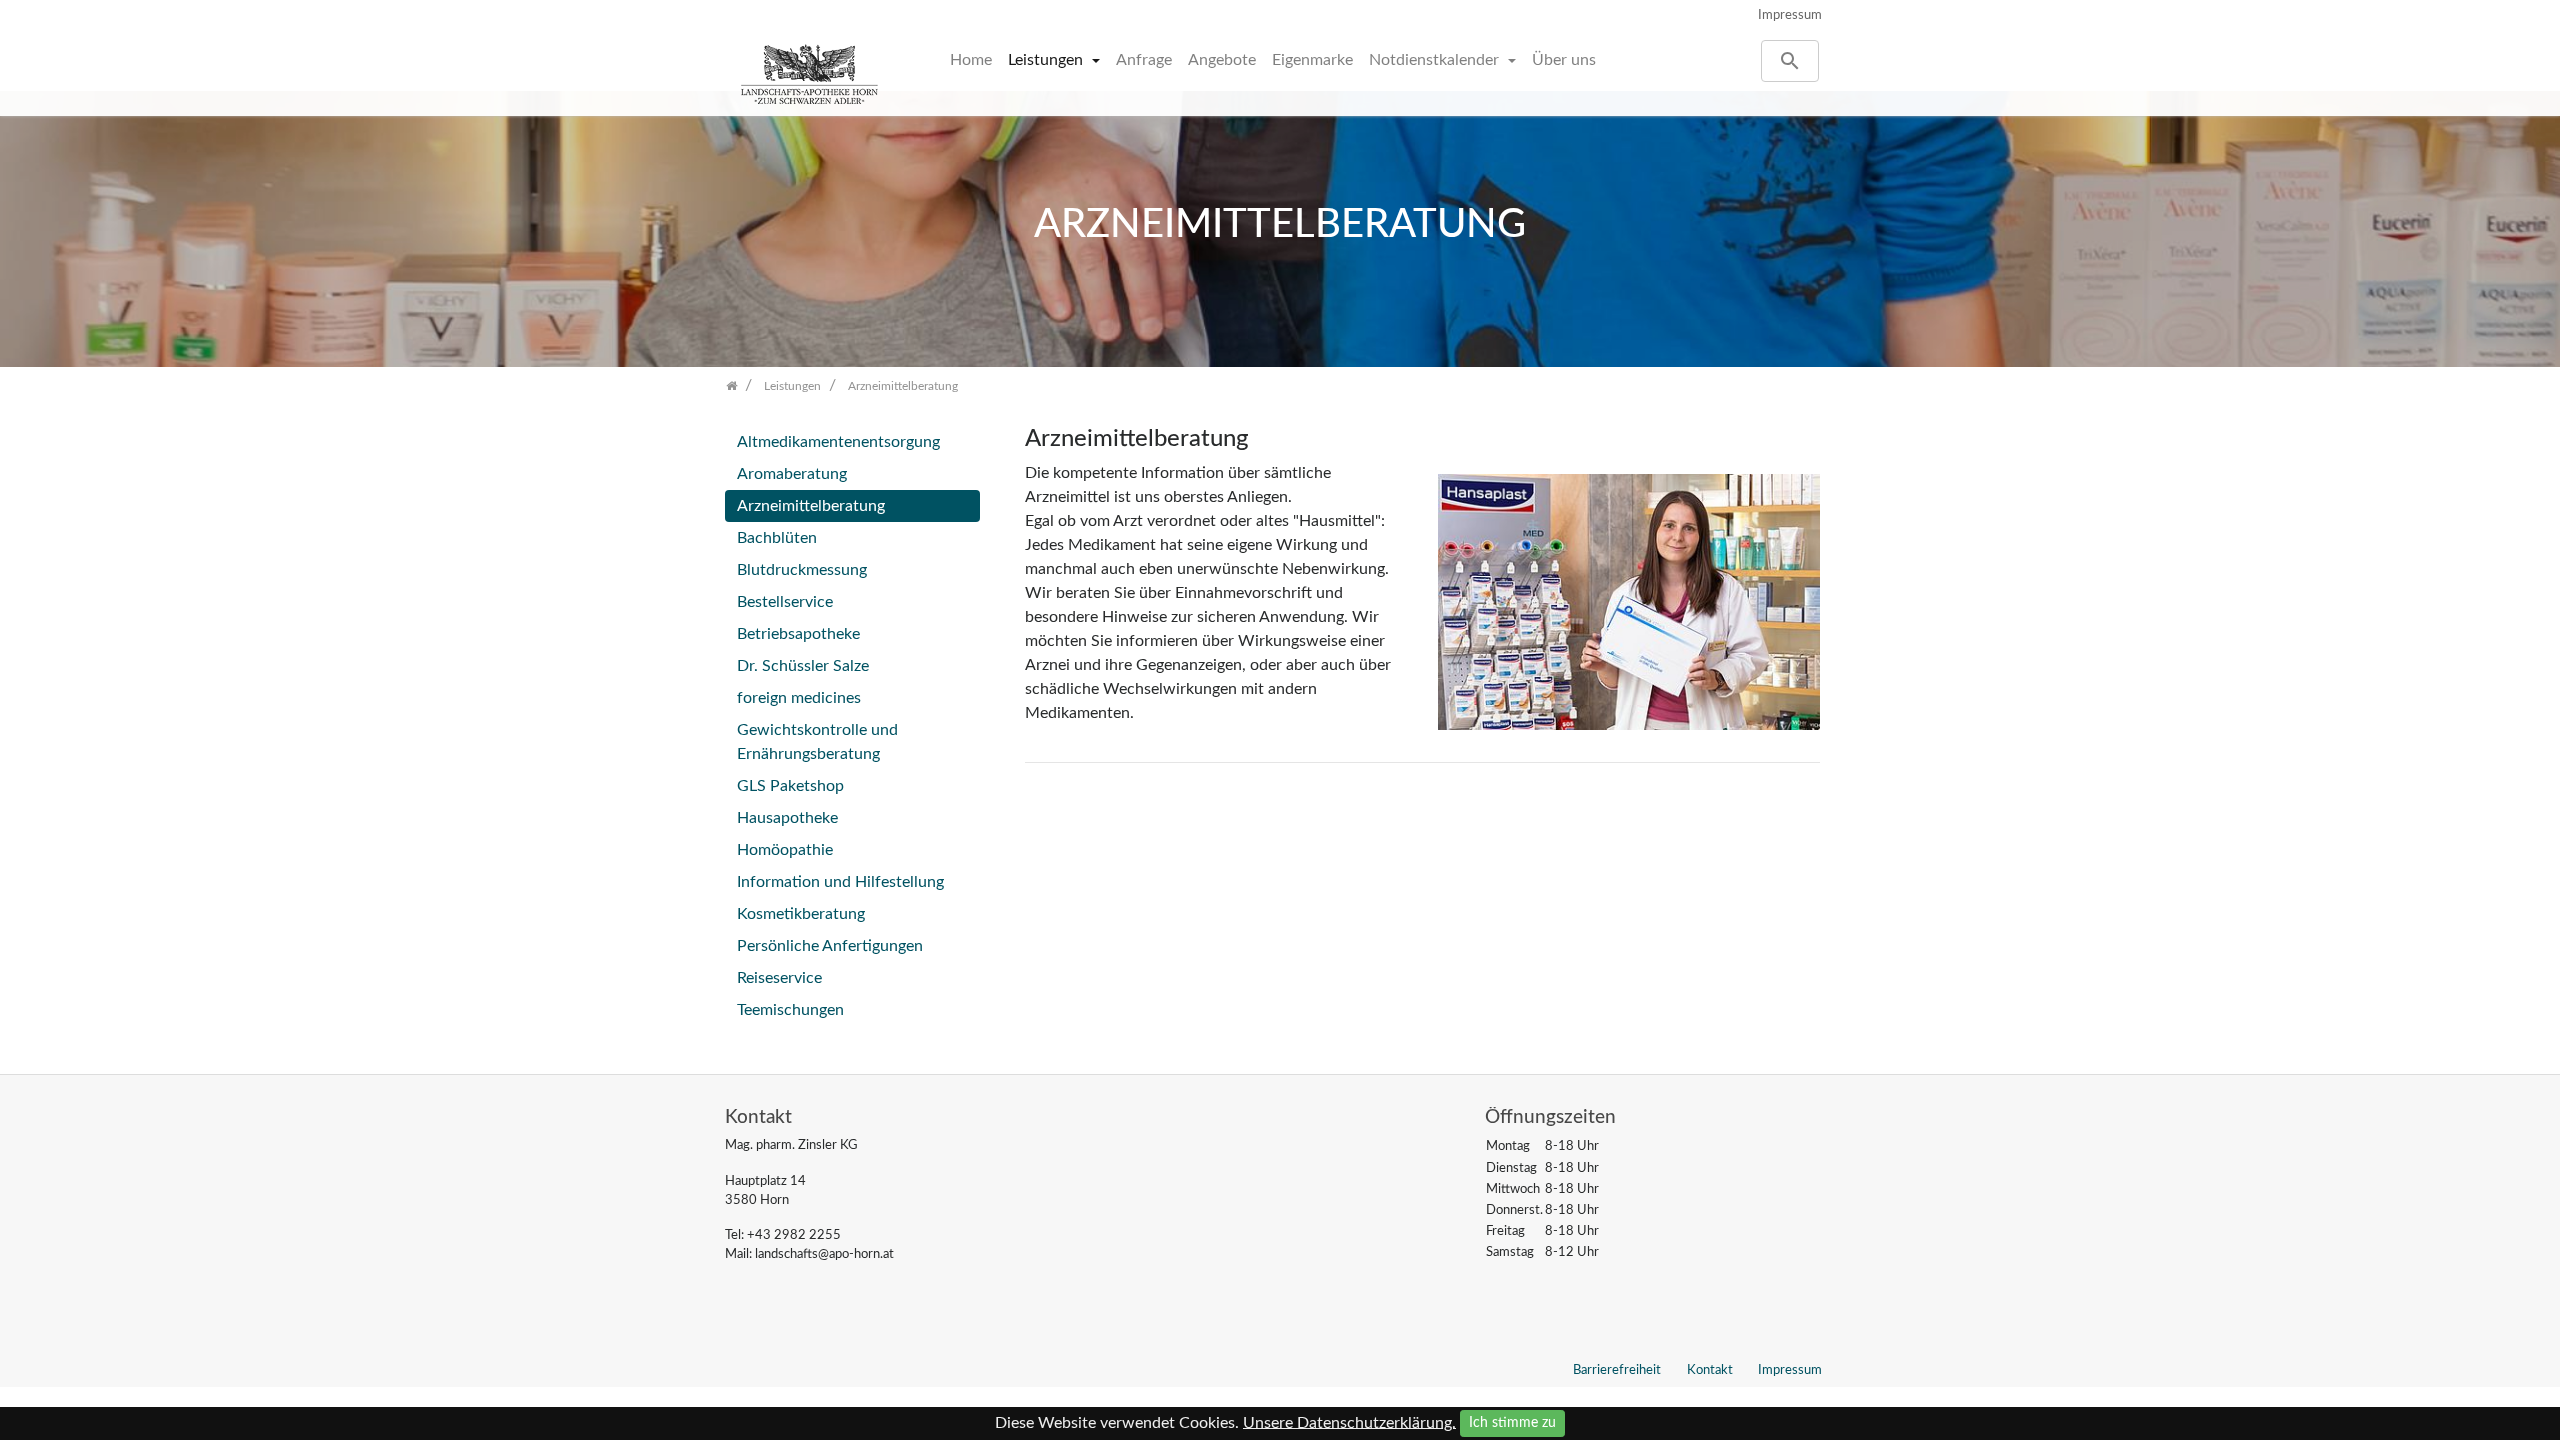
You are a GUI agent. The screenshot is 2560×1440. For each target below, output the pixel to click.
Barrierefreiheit (1617, 1370)
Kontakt (1710, 1370)
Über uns (1564, 60)
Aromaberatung (792, 474)
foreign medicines (799, 698)
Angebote (1222, 60)
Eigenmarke (1312, 60)
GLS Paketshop (790, 786)
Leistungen (1047, 60)
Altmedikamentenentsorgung (838, 442)
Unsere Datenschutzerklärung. (1349, 1422)
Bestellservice (785, 602)
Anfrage (1144, 60)
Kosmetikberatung (801, 914)
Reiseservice (779, 978)
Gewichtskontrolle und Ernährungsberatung (817, 742)
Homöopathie (785, 850)
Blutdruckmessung (802, 570)
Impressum (1790, 15)
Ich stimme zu (1512, 1423)
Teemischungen (790, 1010)
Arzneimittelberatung (811, 506)
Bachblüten (777, 538)
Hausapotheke (787, 818)
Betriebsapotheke (798, 634)
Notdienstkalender (1436, 60)
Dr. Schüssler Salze (803, 666)
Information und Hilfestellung (840, 882)
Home (971, 60)
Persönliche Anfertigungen (830, 946)
